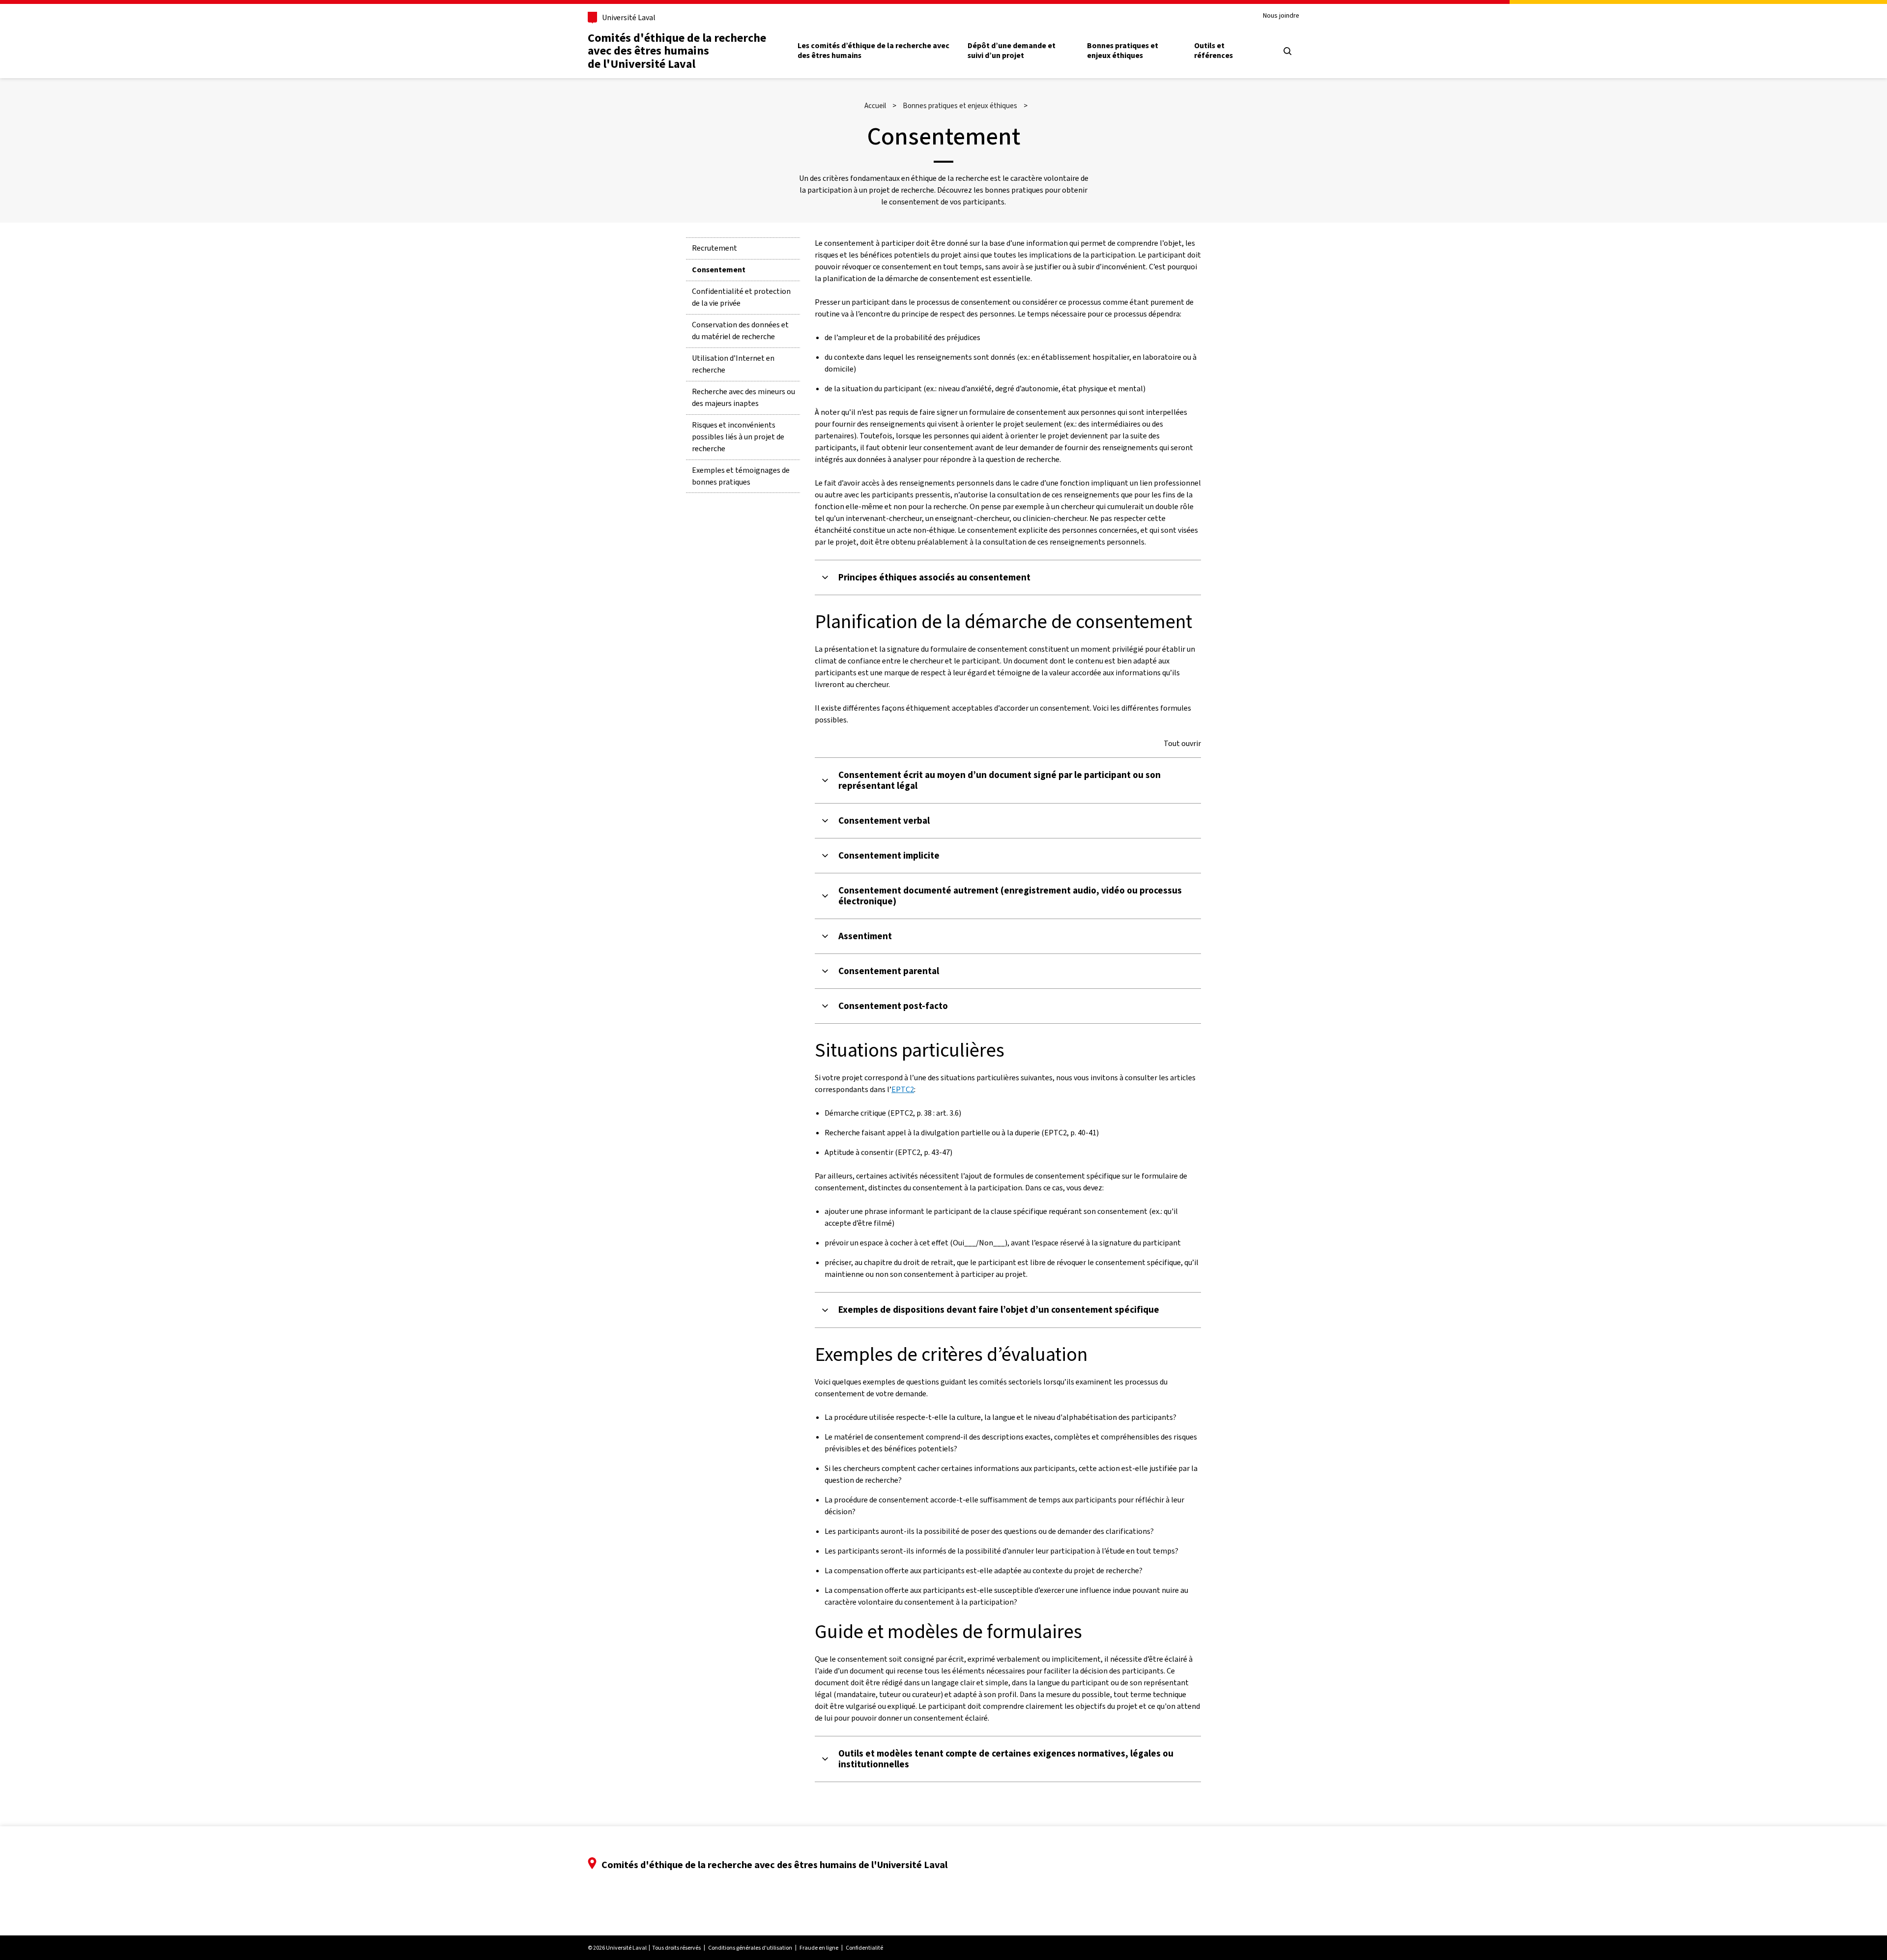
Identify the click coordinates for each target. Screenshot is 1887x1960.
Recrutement (715, 248)
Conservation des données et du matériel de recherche (740, 331)
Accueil (875, 106)
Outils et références (1214, 51)
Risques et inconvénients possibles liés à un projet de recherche (738, 437)
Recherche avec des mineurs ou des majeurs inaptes (743, 397)
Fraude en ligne (819, 1948)
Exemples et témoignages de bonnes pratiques (741, 476)
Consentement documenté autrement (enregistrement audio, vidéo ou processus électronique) (1010, 896)
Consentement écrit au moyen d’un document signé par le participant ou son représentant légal (1000, 780)
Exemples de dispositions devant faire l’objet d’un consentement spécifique (999, 1310)
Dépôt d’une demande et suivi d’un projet (1012, 51)
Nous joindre (1281, 16)
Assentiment (865, 936)
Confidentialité (864, 1948)
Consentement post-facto (893, 1006)
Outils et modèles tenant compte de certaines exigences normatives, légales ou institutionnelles (1006, 1759)
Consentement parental (889, 971)
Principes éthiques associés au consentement (934, 577)
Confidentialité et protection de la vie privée (741, 297)
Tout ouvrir (1182, 744)
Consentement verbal (884, 821)
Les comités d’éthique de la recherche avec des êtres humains (873, 51)
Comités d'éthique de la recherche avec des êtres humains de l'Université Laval (677, 51)
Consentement (719, 270)
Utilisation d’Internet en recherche (733, 364)
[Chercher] (1287, 51)
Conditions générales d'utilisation (750, 1948)
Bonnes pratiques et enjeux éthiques (1123, 51)
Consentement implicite (889, 856)
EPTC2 (903, 1089)
